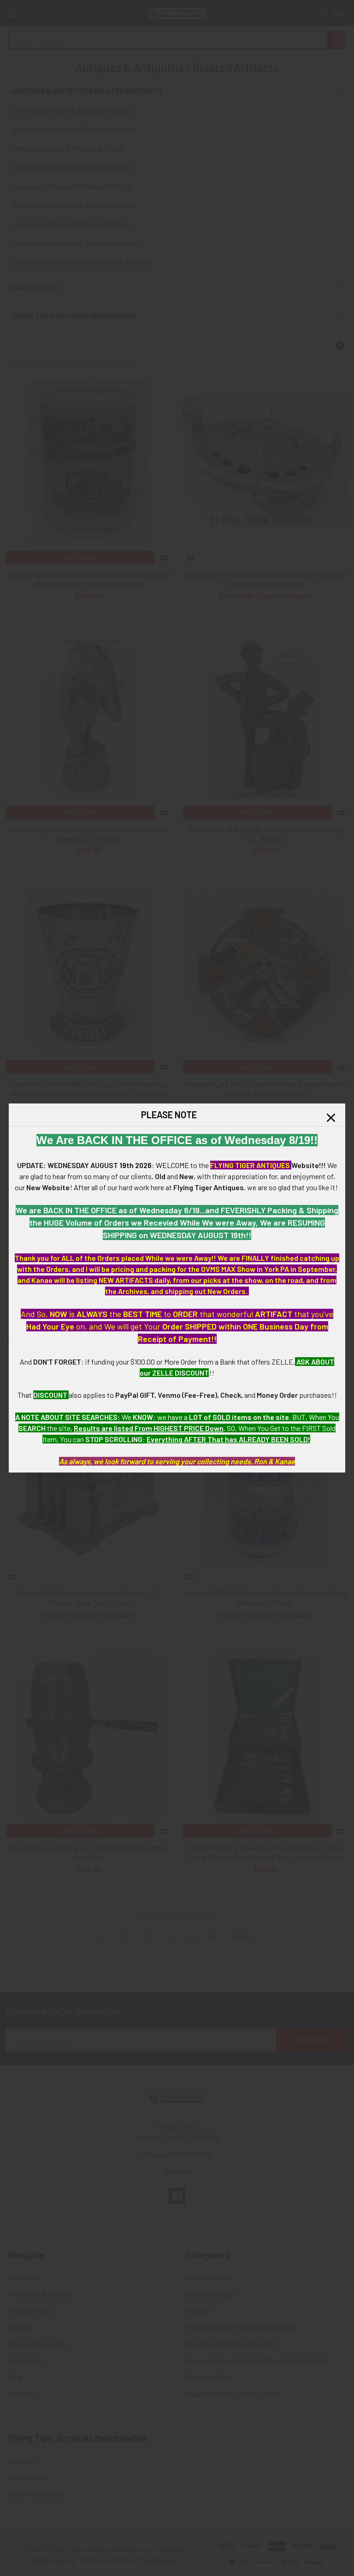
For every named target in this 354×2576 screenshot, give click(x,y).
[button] (331, 1118)
